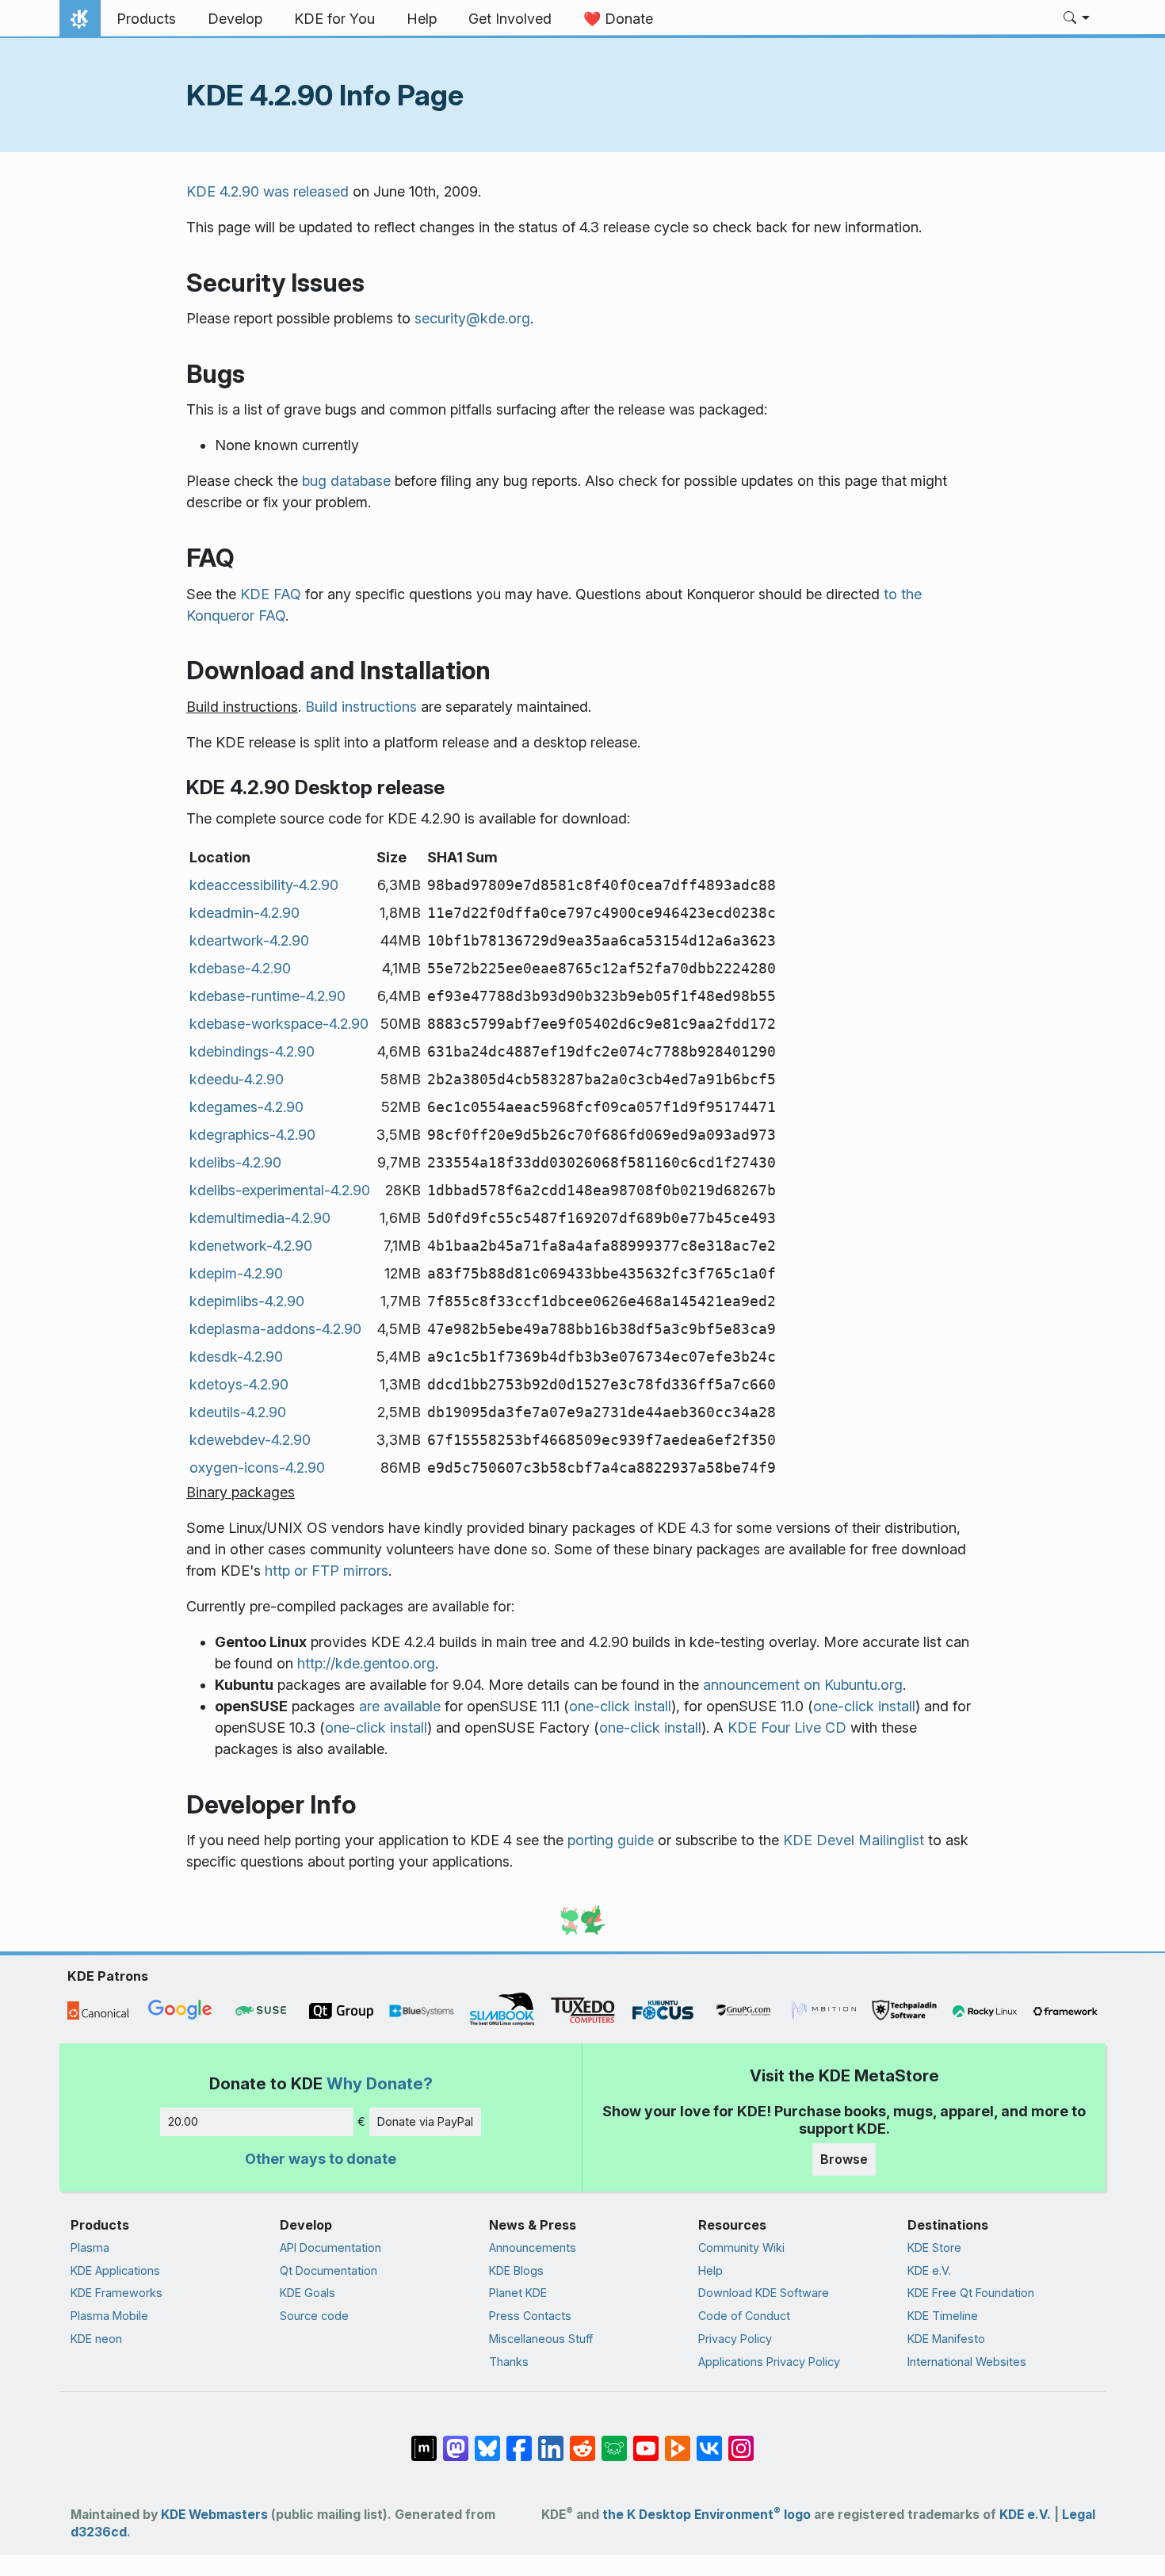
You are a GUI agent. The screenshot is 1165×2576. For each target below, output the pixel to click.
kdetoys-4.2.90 (239, 1384)
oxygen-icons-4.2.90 (257, 1468)
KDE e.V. (929, 2270)
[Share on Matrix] (424, 2440)
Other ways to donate (321, 2159)
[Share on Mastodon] (456, 2440)
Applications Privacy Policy (769, 2362)
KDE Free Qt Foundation (971, 2293)
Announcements (533, 2247)
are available (400, 1706)
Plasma (90, 2247)
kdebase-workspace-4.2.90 (279, 1024)
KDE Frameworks (116, 2293)
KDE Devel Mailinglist (854, 1840)
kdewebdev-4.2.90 (250, 1440)
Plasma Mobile (109, 2316)
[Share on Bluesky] (487, 2440)
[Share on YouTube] (646, 2440)
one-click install (620, 1706)
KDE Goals (307, 2293)
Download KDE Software (764, 2293)
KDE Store (934, 2247)
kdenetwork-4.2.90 (251, 1246)
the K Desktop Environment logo (707, 2515)
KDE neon (96, 2339)
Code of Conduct (744, 2316)
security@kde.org (472, 318)
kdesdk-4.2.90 (236, 1357)
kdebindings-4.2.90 (252, 1051)
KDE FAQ (271, 594)
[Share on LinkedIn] (551, 2440)
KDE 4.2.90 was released (267, 191)
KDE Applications (115, 2270)
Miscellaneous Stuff (541, 2339)
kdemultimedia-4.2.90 (260, 1218)
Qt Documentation (328, 2270)
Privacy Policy (735, 2339)
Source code (314, 2316)
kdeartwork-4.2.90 (249, 940)
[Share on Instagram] (741, 2440)
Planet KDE (518, 2293)
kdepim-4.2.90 (236, 1273)
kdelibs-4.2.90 (235, 1162)
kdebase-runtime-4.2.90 (267, 996)
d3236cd (99, 2532)
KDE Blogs (516, 2270)
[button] (1077, 19)
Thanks (509, 2362)
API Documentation (330, 2247)
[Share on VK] (709, 2440)
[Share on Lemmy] (614, 2440)
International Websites (967, 2362)
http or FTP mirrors (327, 1571)
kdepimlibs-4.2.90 (247, 1301)
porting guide (611, 1840)
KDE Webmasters (214, 2515)
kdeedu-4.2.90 (237, 1079)
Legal (1079, 2515)
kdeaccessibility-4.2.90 (264, 885)
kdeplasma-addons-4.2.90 (275, 1329)
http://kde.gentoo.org (366, 1663)
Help (710, 2270)
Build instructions (361, 707)
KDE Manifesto (946, 2339)
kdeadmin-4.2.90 (244, 913)
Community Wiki (741, 2247)
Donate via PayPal (425, 2121)
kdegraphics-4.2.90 (252, 1135)
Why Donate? (380, 2083)
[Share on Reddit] (582, 2440)
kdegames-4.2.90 (246, 1107)
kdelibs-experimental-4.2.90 (280, 1190)
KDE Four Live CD (787, 1728)
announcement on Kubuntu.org (803, 1685)
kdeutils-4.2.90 (238, 1412)
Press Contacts (530, 2316)
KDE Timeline (943, 2316)
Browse (844, 2159)
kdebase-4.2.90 (240, 968)
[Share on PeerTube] (678, 2440)
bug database (346, 481)
